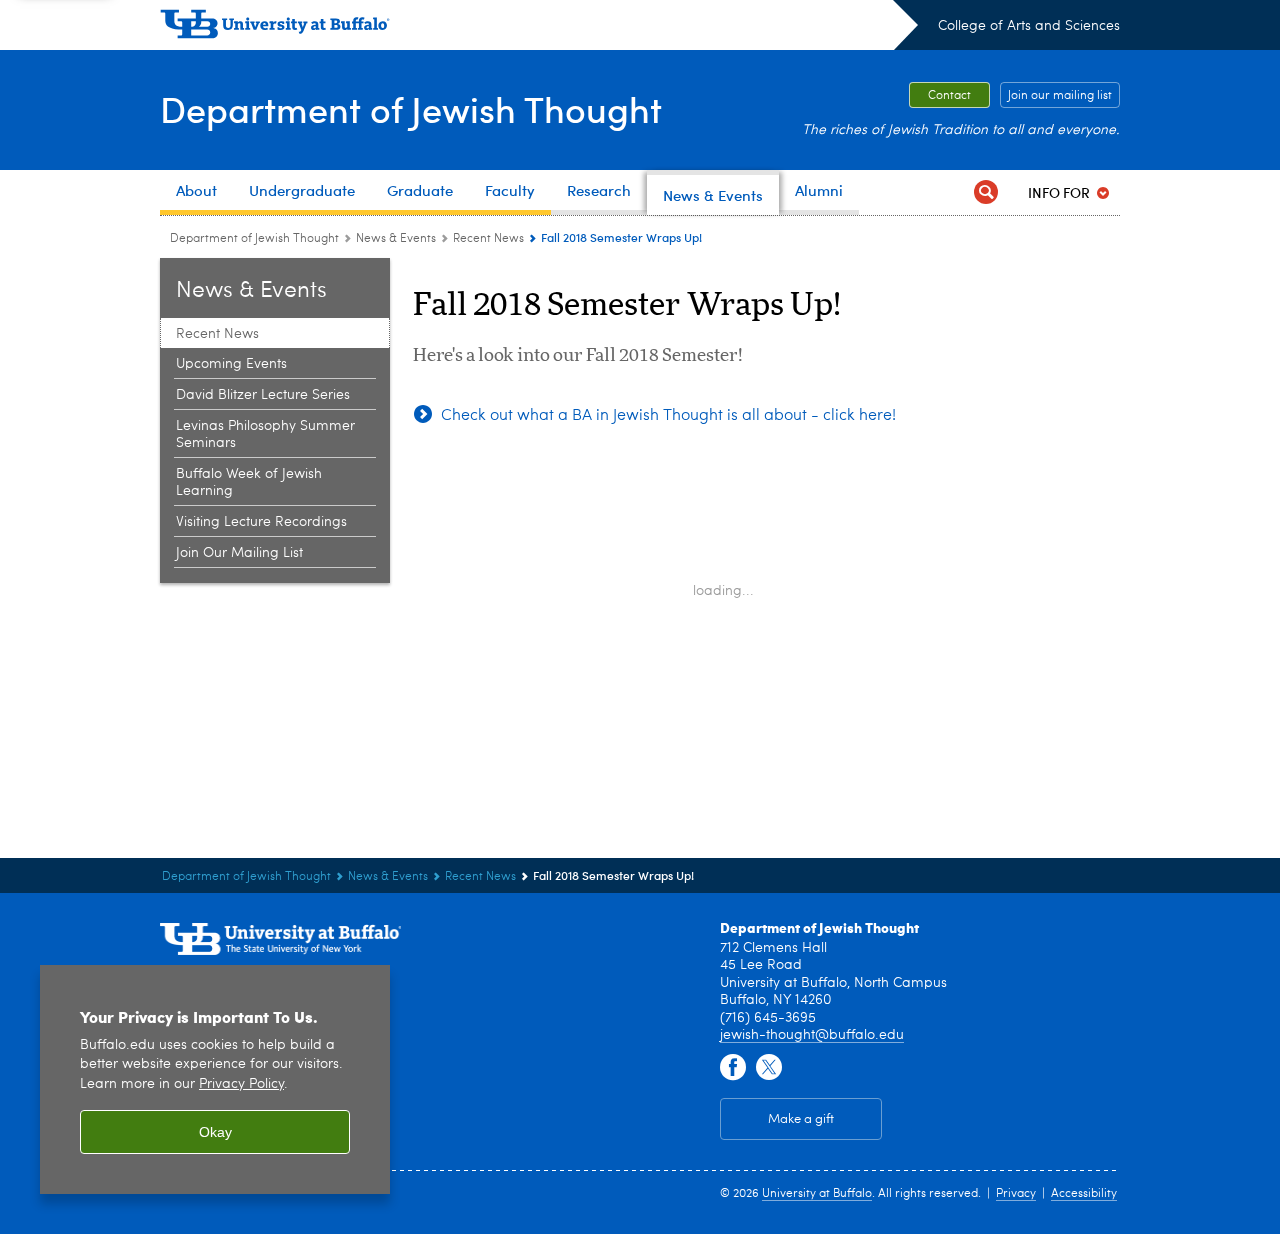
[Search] (986, 192)
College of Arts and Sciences (1029, 26)
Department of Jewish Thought (411, 108)
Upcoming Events (231, 364)
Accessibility (1084, 1194)
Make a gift (801, 1119)
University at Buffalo (817, 1194)
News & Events (396, 239)
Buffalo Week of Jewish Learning (249, 482)
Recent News (488, 239)
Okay (215, 1132)
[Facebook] (733, 1068)
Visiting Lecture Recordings (261, 522)
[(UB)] (539, 28)
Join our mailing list (1060, 96)
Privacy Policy (241, 1084)
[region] (215, 1079)
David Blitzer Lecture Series (263, 395)
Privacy (1016, 1194)
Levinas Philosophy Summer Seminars (265, 434)
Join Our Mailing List (239, 553)
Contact (949, 96)
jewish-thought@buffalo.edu (812, 1035)
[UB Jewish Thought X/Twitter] (769, 1068)
